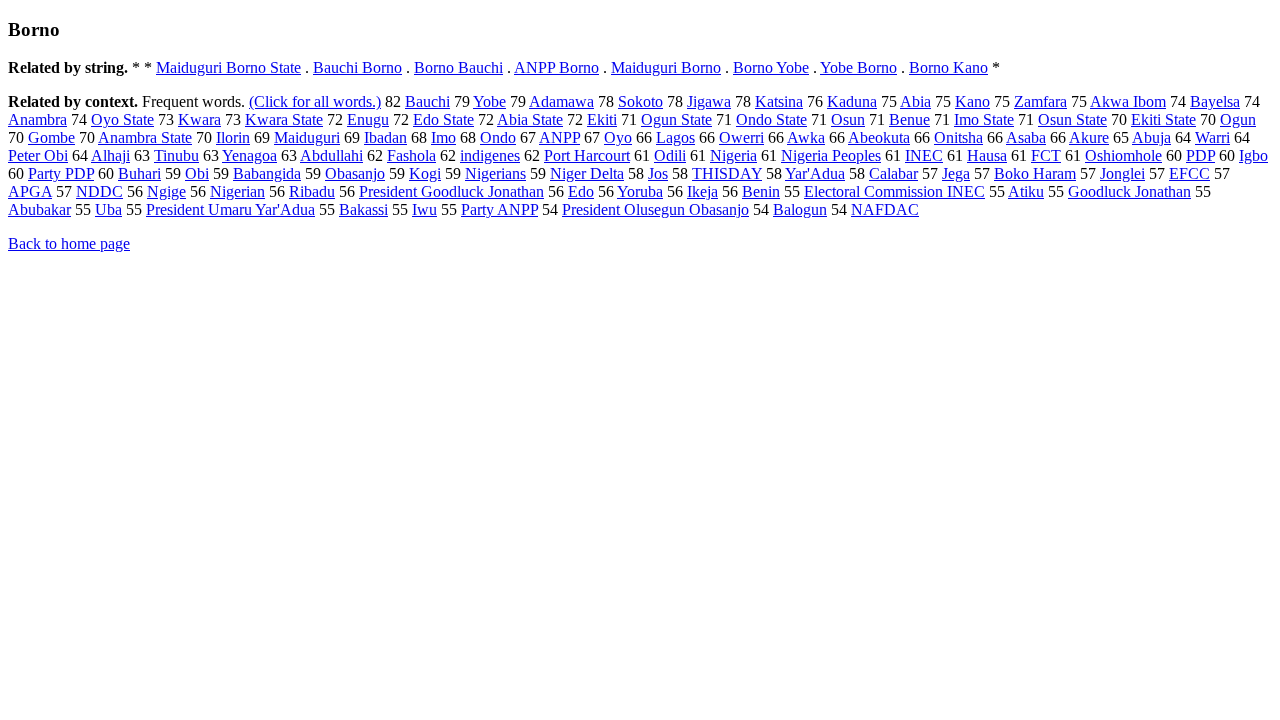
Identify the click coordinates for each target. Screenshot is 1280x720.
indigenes (490, 155)
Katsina (779, 101)
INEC (924, 155)
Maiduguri (307, 137)
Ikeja (702, 191)
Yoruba (640, 191)
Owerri (741, 137)
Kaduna (852, 101)
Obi (197, 173)
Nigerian (237, 191)
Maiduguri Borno (666, 67)
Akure (1089, 137)
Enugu (368, 119)
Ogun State (676, 119)
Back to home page (69, 243)
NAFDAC (885, 209)
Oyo (618, 137)
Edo (581, 191)
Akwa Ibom (1128, 101)
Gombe (51, 137)
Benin (761, 191)
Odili (670, 155)
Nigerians (495, 173)
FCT (1046, 155)
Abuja (1151, 137)
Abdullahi (331, 155)
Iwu (424, 209)
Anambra (37, 119)
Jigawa (709, 101)
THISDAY (727, 173)
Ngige (166, 191)
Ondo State (771, 119)
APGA (30, 191)
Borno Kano (948, 67)
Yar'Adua (815, 173)
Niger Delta (587, 173)
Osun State (1072, 119)
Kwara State (284, 119)
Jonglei (1122, 173)
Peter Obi (38, 155)
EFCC (1189, 173)
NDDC (99, 191)
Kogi (425, 173)
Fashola (411, 155)
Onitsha (958, 137)
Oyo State (122, 119)
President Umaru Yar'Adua (230, 209)
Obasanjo (355, 173)
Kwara (199, 119)
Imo (443, 137)
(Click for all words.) (315, 101)
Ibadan (385, 137)
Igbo (1253, 155)
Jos (658, 173)
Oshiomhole (1123, 155)
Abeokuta (879, 137)
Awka (806, 137)
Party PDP (61, 173)
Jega (956, 173)
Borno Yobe (771, 67)
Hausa (987, 155)
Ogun (1238, 119)
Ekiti (602, 119)
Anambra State (145, 137)
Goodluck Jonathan (1129, 191)
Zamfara (1040, 101)
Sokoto (640, 101)
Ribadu (312, 191)
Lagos (675, 137)
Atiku (1026, 191)
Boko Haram (1035, 173)
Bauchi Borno (357, 67)
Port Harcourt (587, 155)
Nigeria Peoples (831, 155)
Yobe (489, 101)
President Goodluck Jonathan (451, 191)
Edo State (443, 119)
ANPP (559, 137)
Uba (108, 209)
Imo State (984, 119)
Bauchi (427, 101)
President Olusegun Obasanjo (655, 209)
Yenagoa (249, 155)
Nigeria (733, 155)
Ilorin (233, 137)
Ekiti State (1163, 119)
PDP (1200, 155)
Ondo (498, 137)
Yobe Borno (858, 67)
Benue (909, 119)
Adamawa (561, 101)
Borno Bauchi (458, 67)
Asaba (1026, 137)
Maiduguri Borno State (228, 67)
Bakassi (363, 209)
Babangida (267, 173)
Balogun (800, 209)
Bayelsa (1215, 101)
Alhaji (110, 155)
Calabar (893, 173)
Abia (915, 101)
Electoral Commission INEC (894, 191)
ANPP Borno (556, 67)
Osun (848, 119)
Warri (1212, 137)
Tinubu (176, 155)
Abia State (530, 119)
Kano (972, 101)
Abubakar (39, 209)
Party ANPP (499, 209)
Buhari (139, 173)
